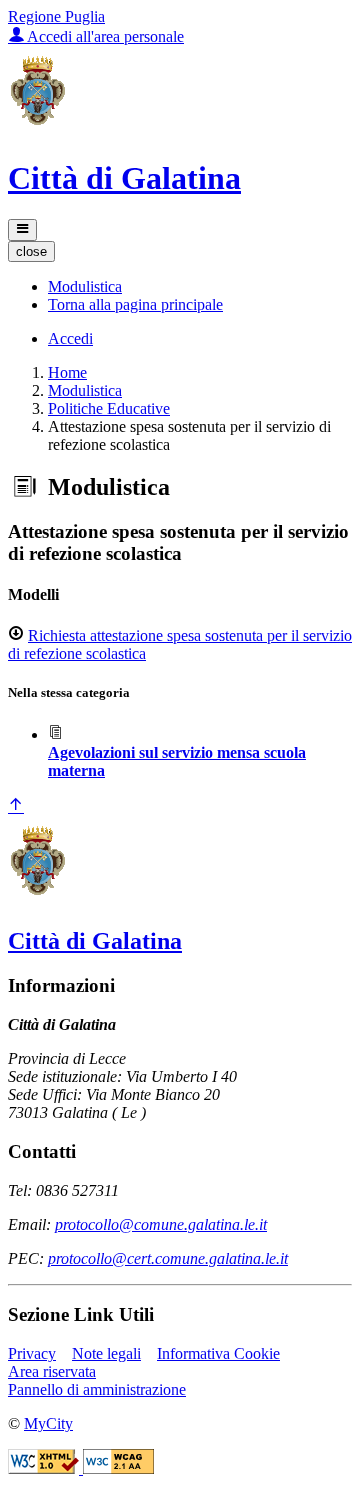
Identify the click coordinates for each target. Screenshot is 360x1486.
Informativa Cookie (218, 1353)
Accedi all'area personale (104, 36)
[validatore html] (45, 1468)
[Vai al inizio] (16, 806)
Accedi (70, 338)
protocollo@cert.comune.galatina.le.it (168, 1258)
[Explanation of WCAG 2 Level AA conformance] (118, 1468)
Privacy (32, 1353)
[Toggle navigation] (22, 230)
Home (67, 372)
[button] (85, 286)
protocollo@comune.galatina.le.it (161, 1224)
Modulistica (85, 390)
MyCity (48, 1423)
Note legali (106, 1353)
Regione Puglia (56, 16)
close (31, 251)
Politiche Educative (109, 408)
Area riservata (52, 1371)
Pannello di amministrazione (97, 1389)
